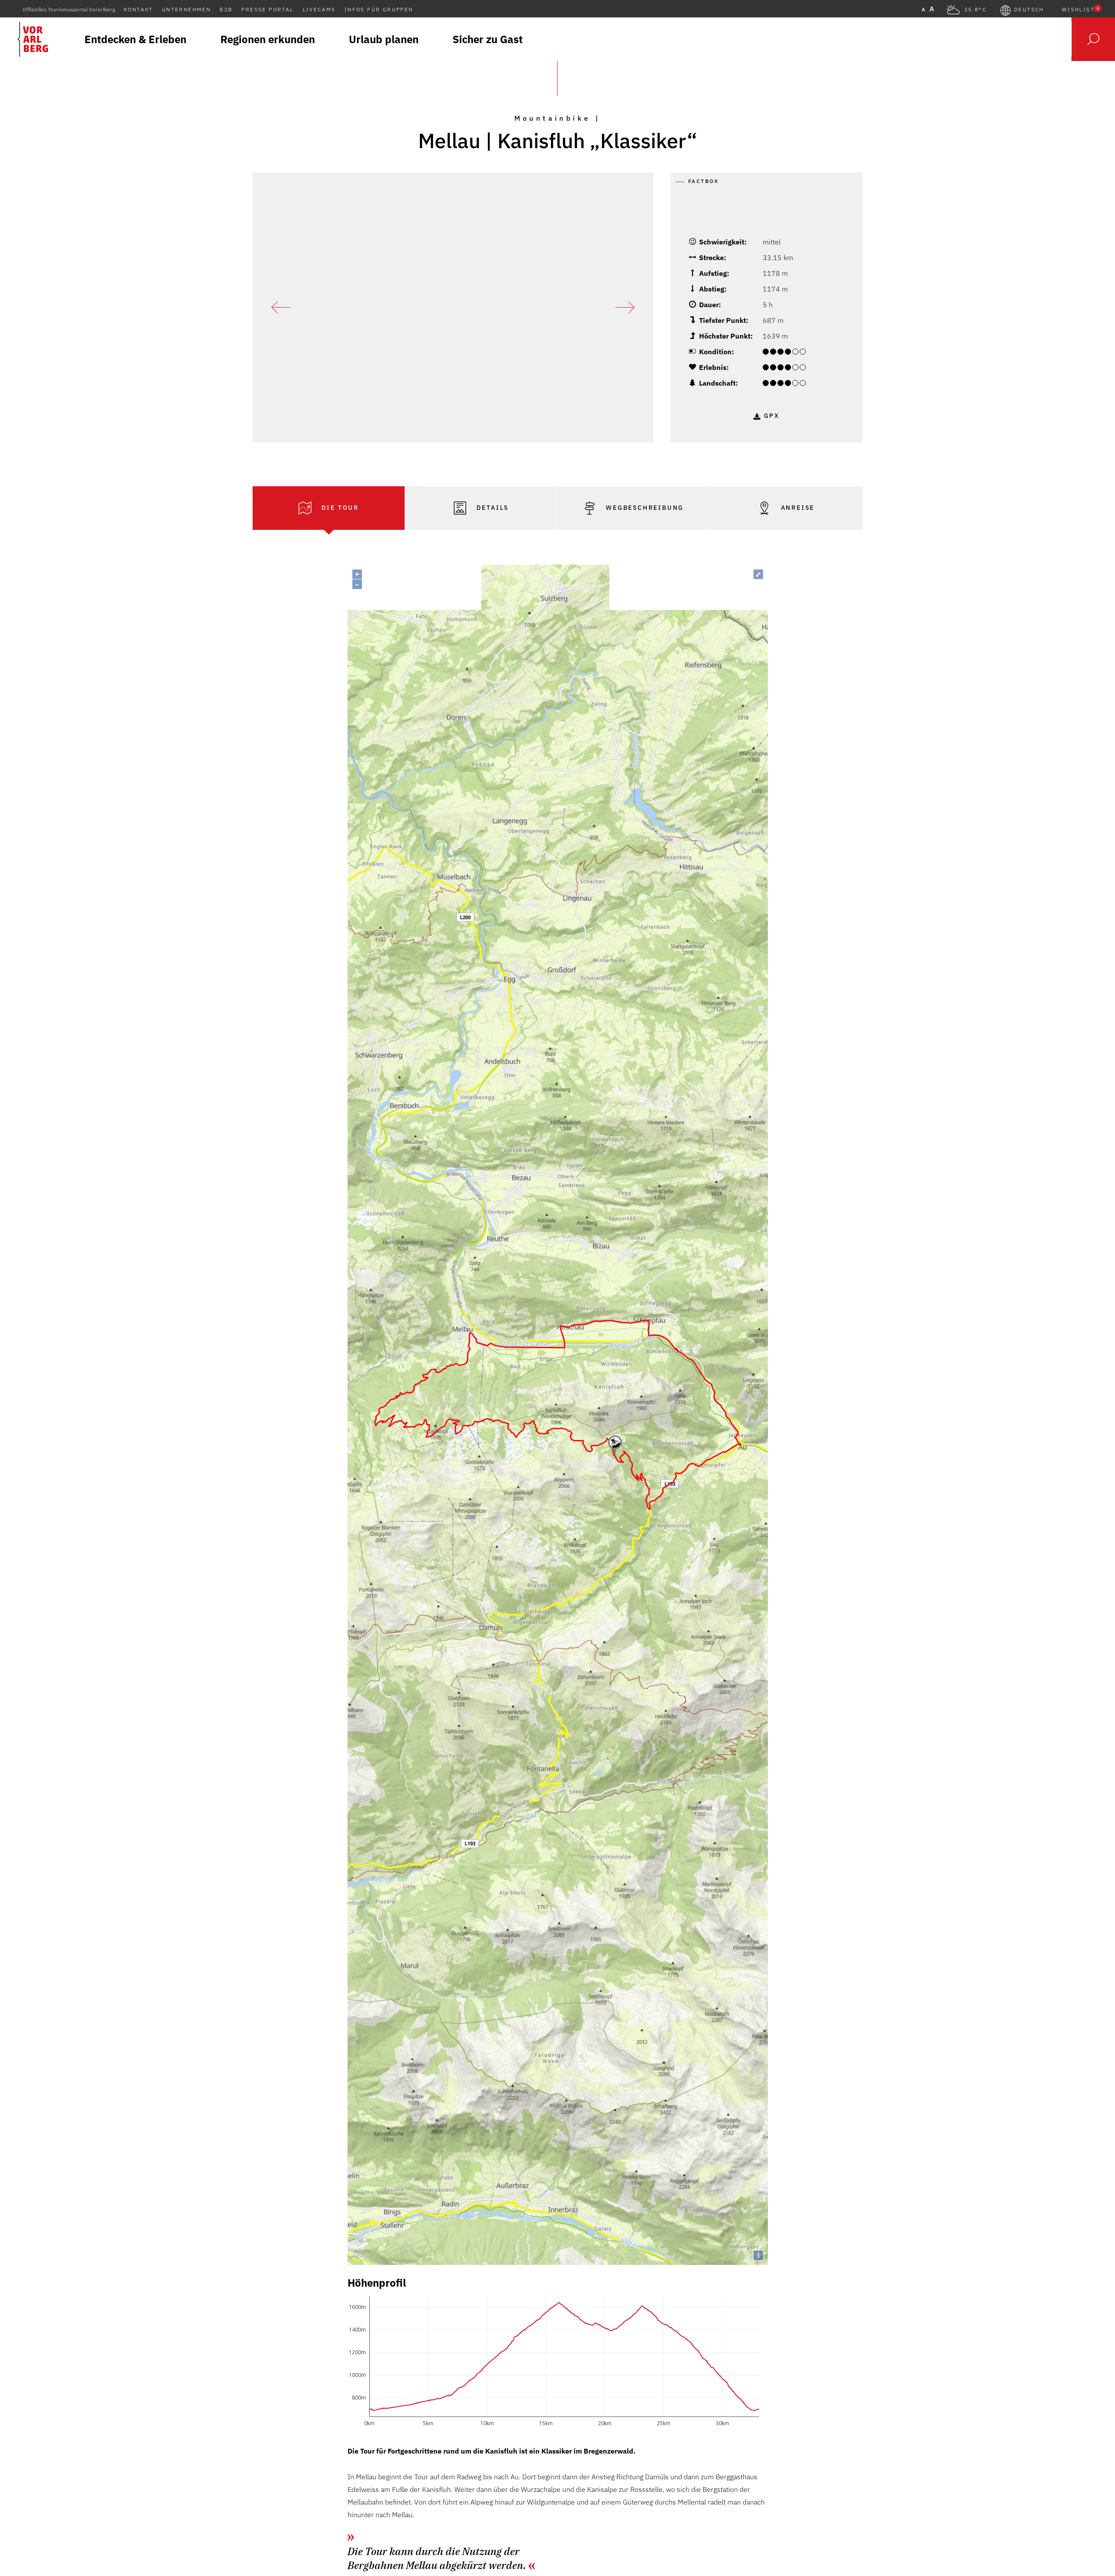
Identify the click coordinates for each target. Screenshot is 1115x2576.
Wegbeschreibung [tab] (644, 508)
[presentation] (329, 508)
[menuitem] (135, 39)
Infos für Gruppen (379, 9)
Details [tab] (491, 508)
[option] (453, 308)
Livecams (319, 9)
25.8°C (975, 10)
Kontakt (139, 9)
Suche (1093, 39)
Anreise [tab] (796, 508)
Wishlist (1080, 10)
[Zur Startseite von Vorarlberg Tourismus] (33, 39)
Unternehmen (186, 9)
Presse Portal (267, 9)
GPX (772, 416)
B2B (226, 9)
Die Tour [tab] (339, 508)
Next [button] (625, 308)
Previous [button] (281, 308)
